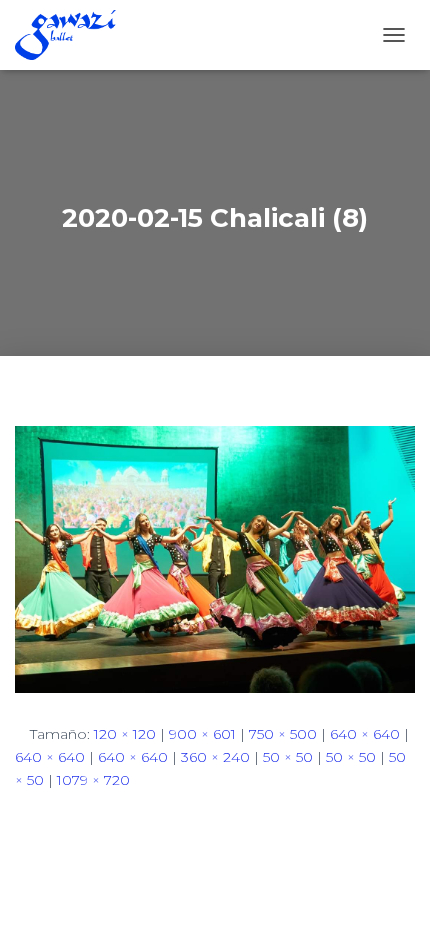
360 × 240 (215, 757)
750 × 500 (283, 734)
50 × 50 (288, 757)
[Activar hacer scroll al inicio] (390, 911)
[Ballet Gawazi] (73, 35)
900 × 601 (202, 734)
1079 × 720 (93, 780)
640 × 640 (365, 734)
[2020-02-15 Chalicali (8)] (215, 559)
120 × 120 (125, 734)
